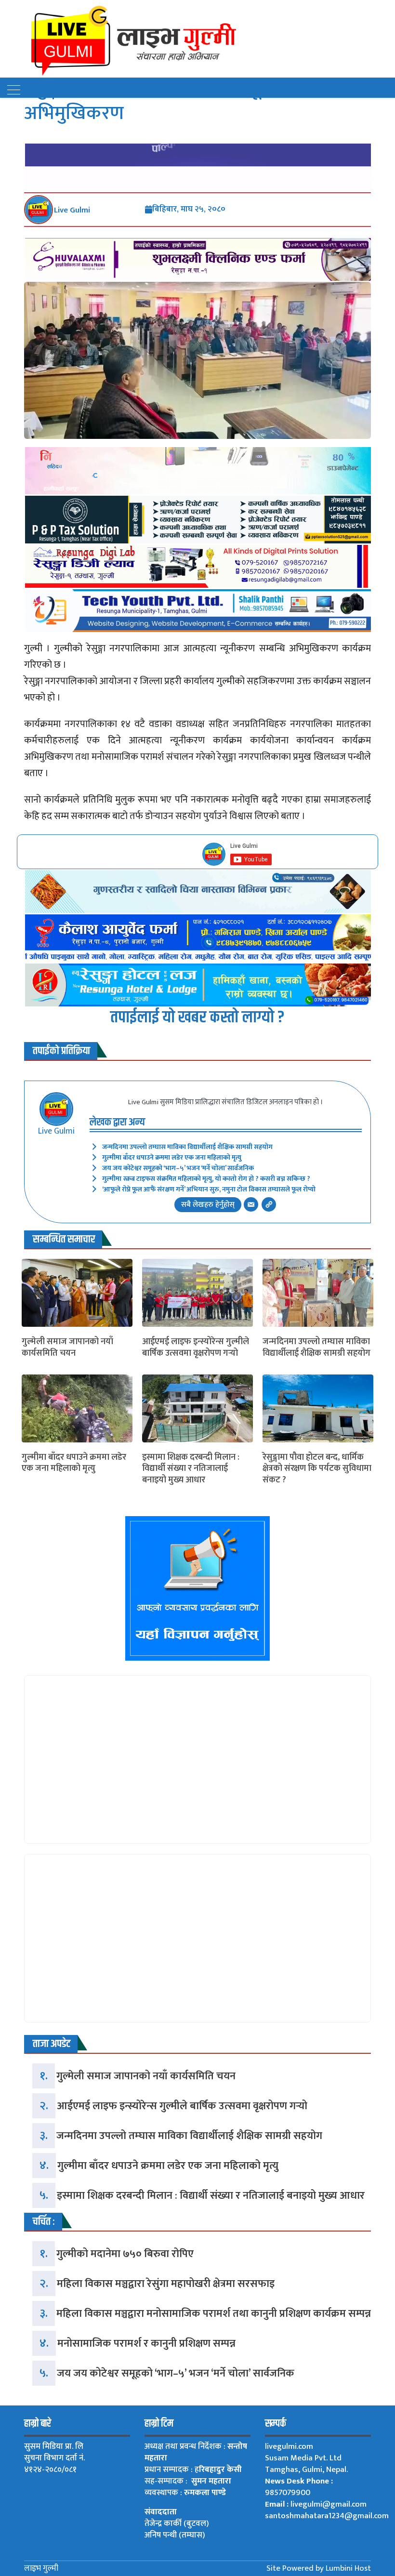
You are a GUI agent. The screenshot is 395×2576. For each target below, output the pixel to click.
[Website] (269, 1204)
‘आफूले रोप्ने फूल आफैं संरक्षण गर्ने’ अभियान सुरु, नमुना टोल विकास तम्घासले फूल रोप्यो (209, 1189)
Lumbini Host (348, 2568)
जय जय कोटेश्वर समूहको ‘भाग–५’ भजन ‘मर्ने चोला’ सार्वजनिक (178, 1168)
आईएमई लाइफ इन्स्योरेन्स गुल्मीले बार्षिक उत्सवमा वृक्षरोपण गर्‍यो (196, 1348)
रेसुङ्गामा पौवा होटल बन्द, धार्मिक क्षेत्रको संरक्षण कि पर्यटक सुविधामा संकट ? (317, 1469)
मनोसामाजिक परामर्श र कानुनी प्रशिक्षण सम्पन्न (146, 2344)
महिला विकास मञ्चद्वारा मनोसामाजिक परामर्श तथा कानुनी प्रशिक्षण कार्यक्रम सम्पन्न (214, 2314)
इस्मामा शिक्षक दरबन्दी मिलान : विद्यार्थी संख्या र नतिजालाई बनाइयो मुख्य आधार (191, 1469)
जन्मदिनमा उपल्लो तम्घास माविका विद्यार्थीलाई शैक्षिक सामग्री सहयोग (187, 1147)
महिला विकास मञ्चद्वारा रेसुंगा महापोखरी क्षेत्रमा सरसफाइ (166, 2284)
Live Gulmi (72, 210)
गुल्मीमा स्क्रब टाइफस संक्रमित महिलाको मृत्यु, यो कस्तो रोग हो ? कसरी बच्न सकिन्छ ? (206, 1179)
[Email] (251, 1204)
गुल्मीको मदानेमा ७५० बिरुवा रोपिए (125, 2254)
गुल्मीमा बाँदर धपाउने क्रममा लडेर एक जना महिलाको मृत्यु (172, 1157)
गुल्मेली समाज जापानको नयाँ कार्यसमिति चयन (67, 1348)
